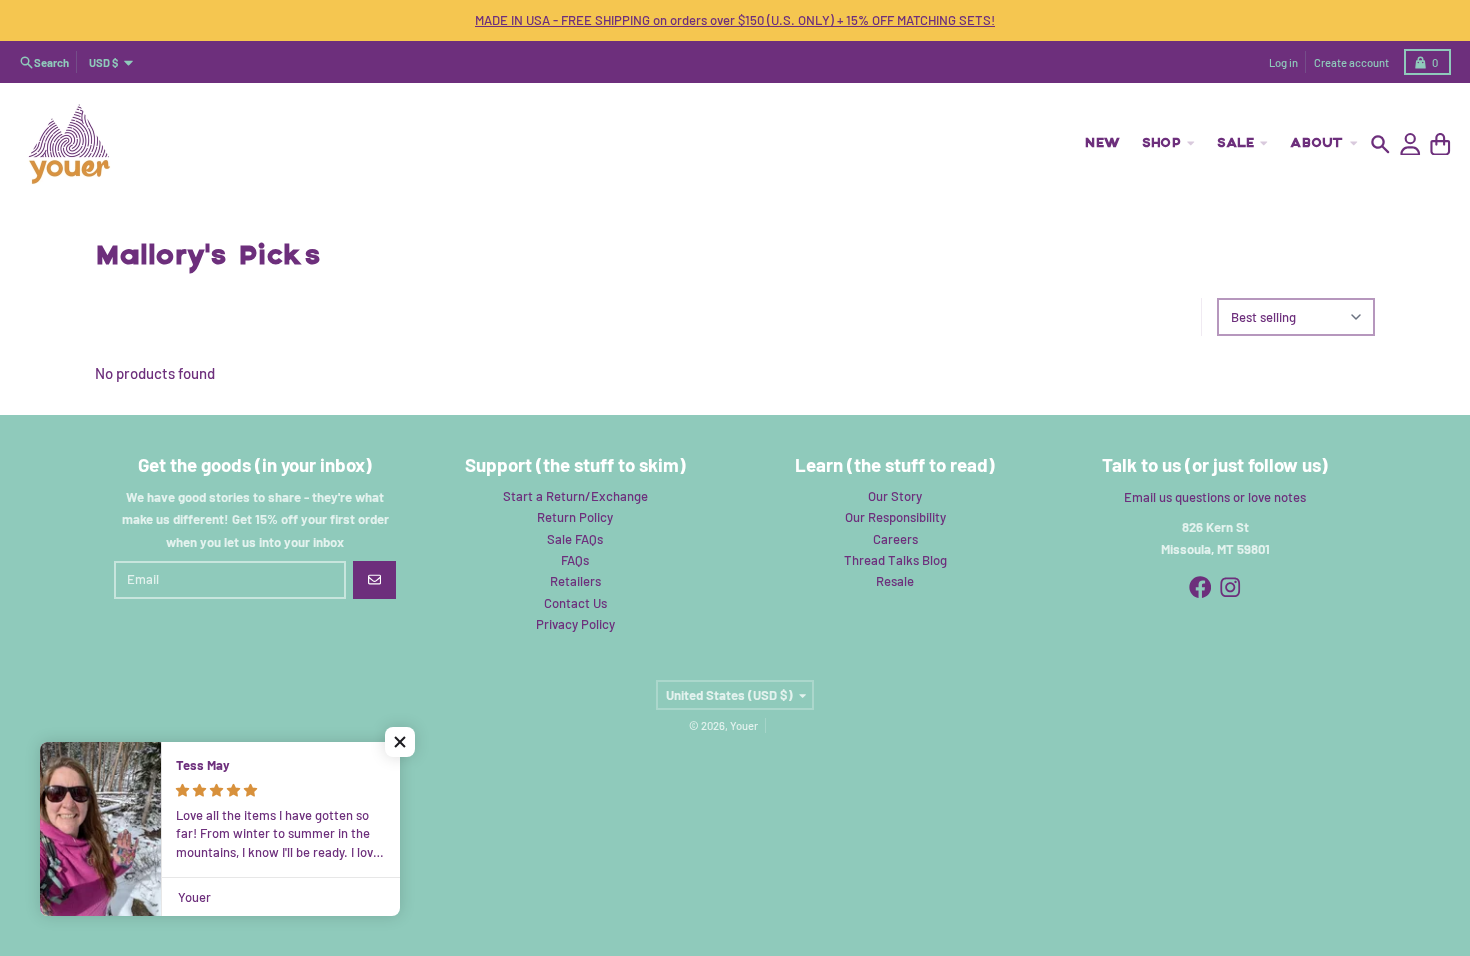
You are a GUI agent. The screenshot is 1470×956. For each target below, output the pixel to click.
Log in (1283, 62)
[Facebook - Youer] (1200, 587)
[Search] (1380, 144)
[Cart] (1440, 144)
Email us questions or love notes (1215, 497)
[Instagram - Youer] (1230, 587)
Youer (744, 725)
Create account (1351, 62)
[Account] (1410, 144)
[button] (400, 742)
